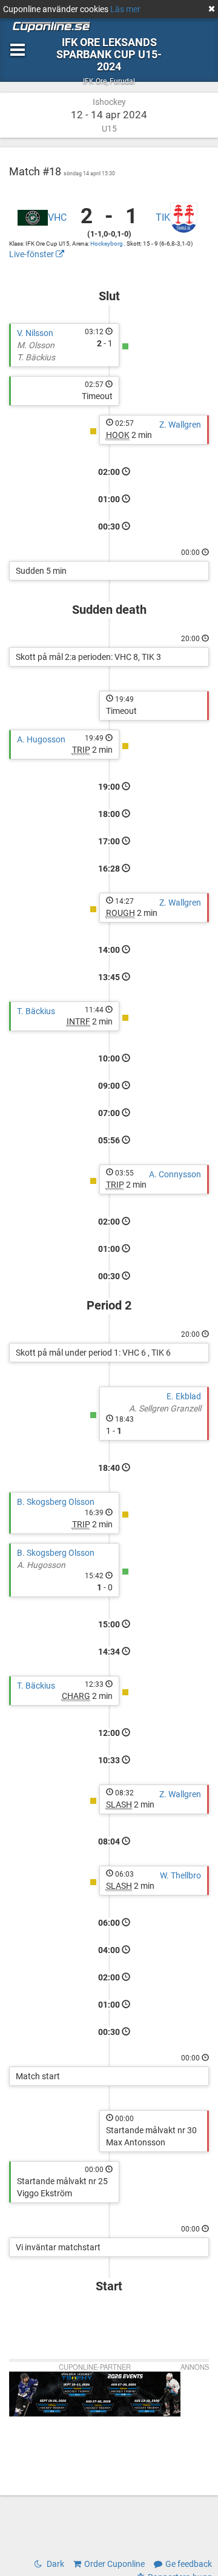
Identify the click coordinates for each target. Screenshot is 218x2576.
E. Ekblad (184, 1396)
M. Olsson (36, 345)
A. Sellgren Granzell (165, 1408)
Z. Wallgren (180, 425)
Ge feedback (189, 2564)
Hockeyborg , (108, 244)
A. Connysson (175, 1174)
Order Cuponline (114, 2564)
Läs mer (125, 9)
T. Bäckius (36, 357)
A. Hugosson (41, 739)
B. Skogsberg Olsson (56, 1502)
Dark (54, 2564)
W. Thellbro (180, 1875)
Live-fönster (32, 254)
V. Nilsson (35, 333)
